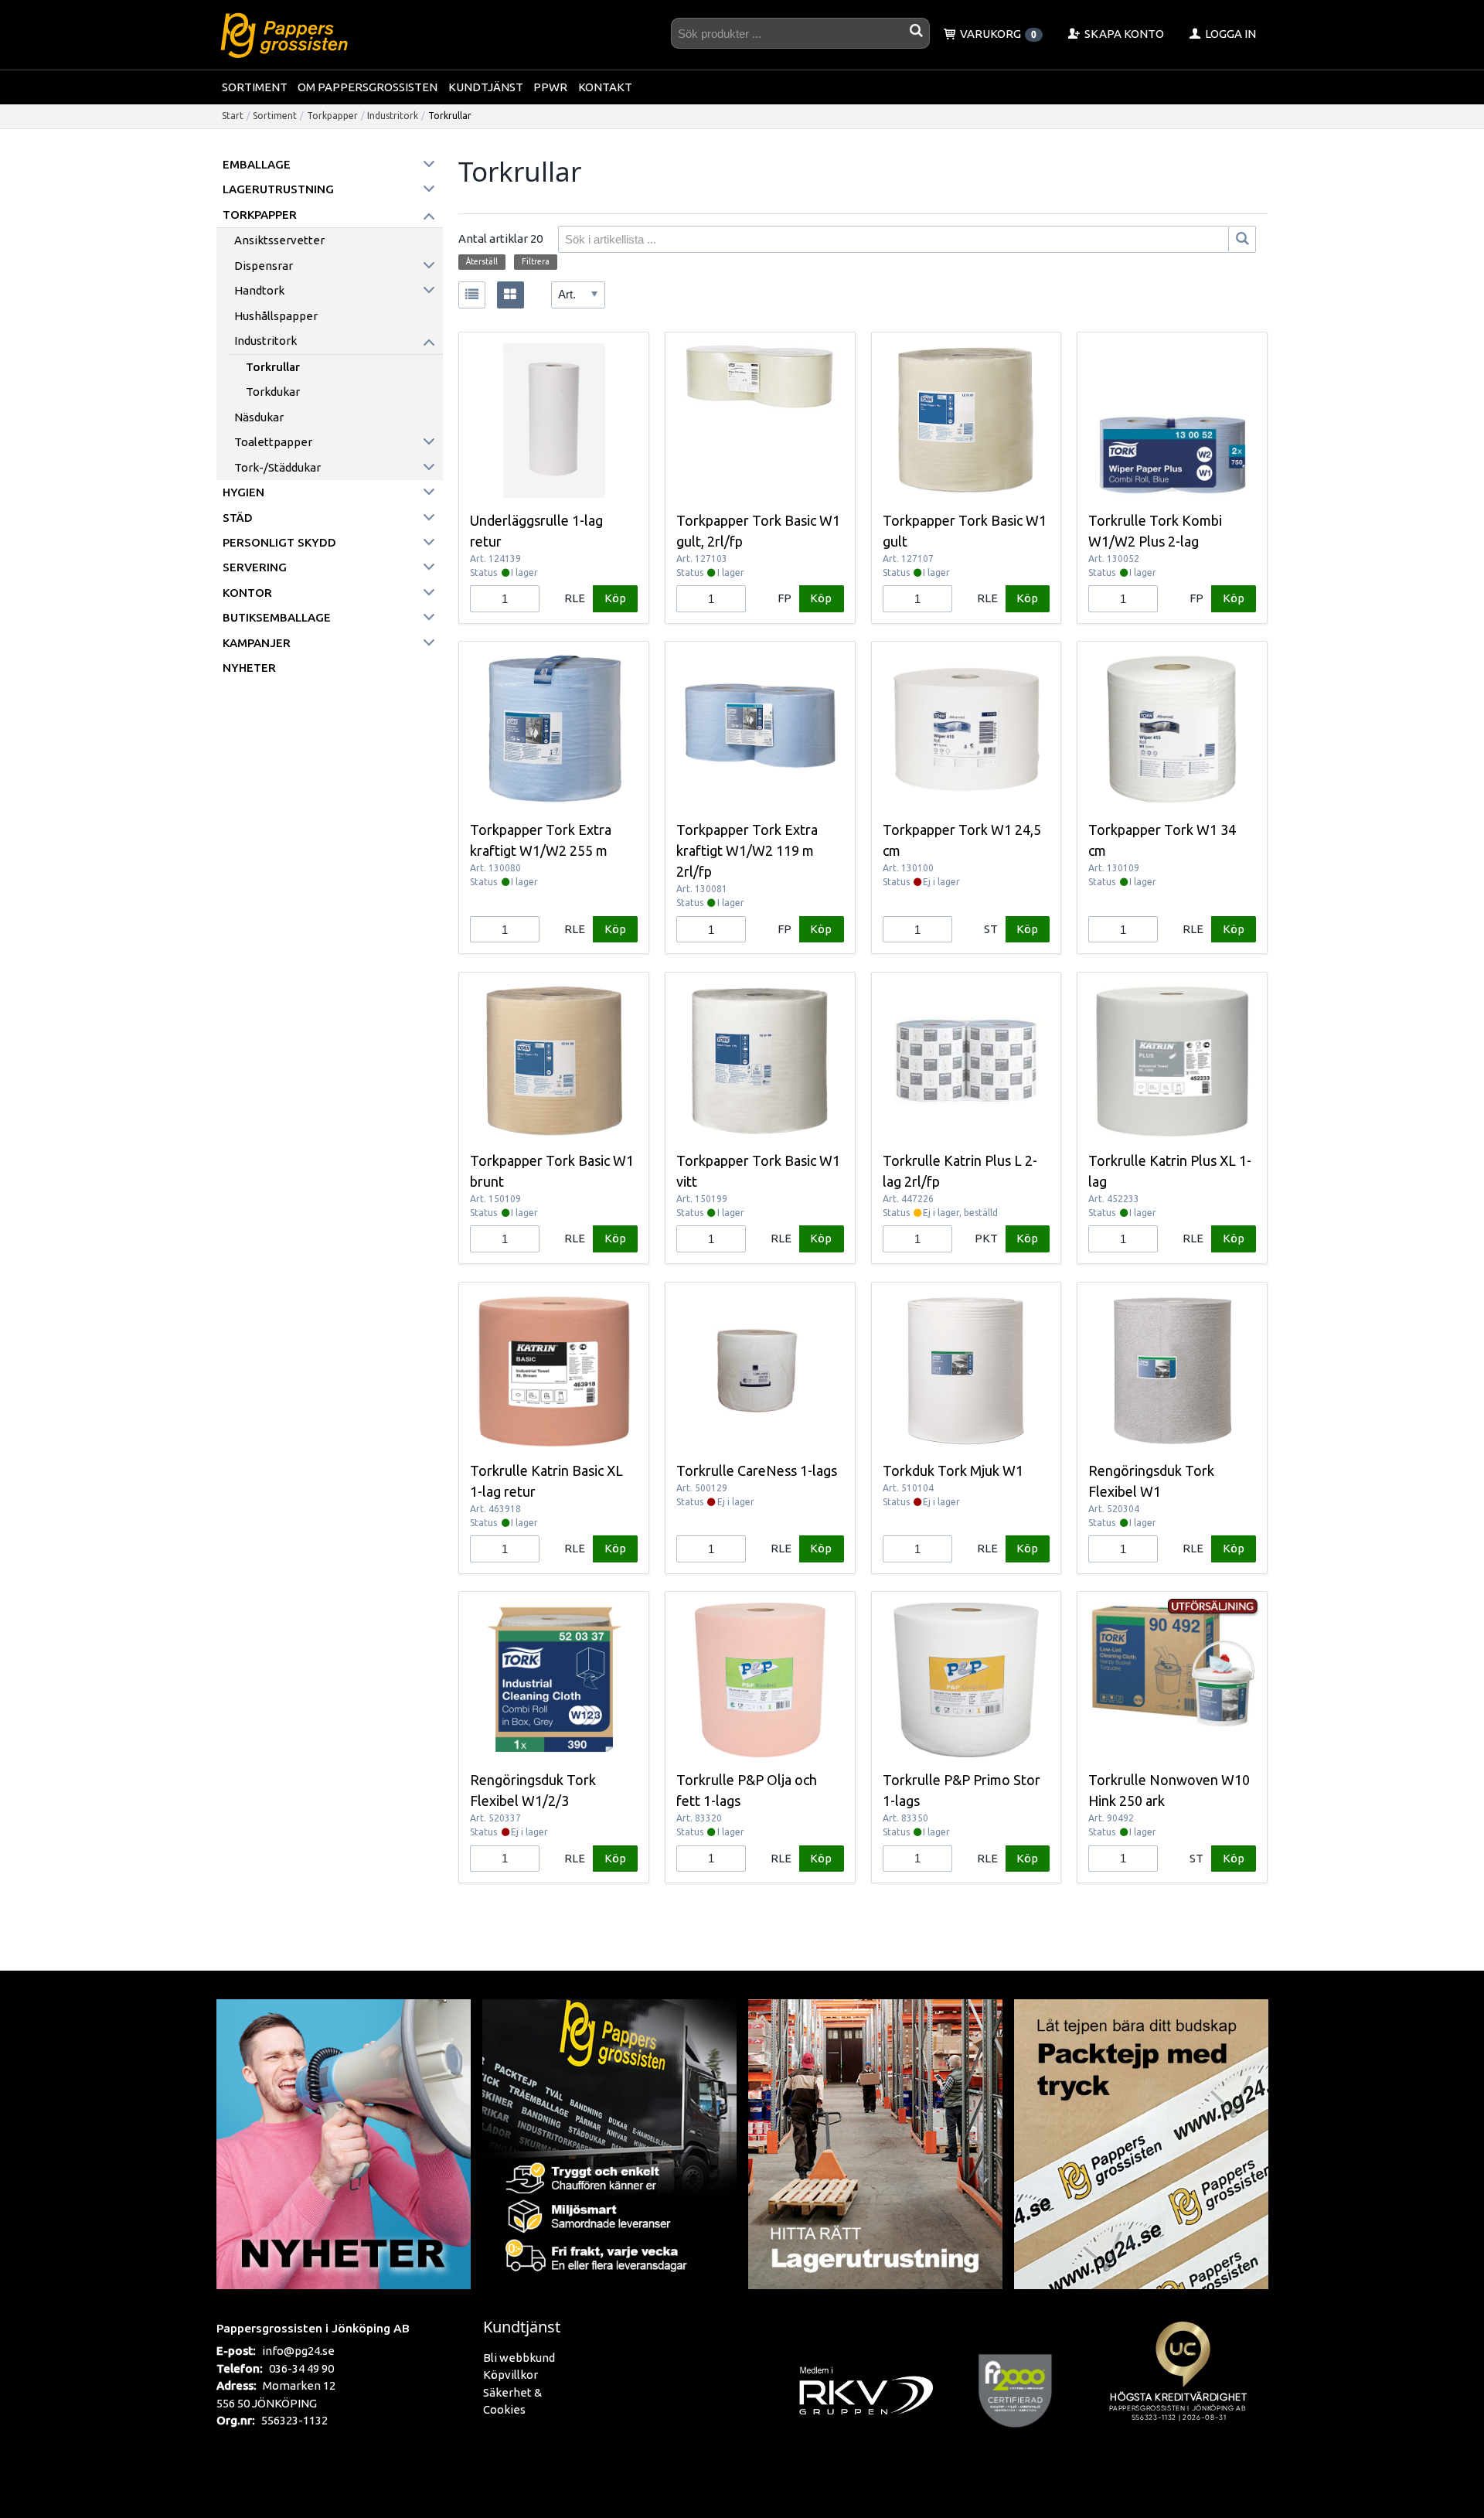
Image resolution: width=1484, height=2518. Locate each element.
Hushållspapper (276, 316)
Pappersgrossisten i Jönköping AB (313, 2328)
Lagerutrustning (278, 189)
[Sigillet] (1183, 2390)
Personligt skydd (279, 542)
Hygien (243, 492)
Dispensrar (264, 266)
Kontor (247, 593)
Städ (238, 518)
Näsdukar (259, 417)
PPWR (550, 87)
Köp (615, 598)
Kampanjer (257, 643)
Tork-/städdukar (277, 467)
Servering (255, 567)
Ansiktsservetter (279, 240)
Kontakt (605, 87)
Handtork (259, 290)
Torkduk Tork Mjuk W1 (953, 1470)
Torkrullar (273, 367)
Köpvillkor (511, 2375)
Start (233, 116)
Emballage (257, 164)
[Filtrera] (1242, 239)
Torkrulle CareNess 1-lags (757, 1470)
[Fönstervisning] (511, 295)
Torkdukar (273, 392)
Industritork (393, 116)
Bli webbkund (519, 2358)
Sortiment (255, 87)
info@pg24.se (298, 2351)
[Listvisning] (472, 295)
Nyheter (249, 668)
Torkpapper (332, 116)
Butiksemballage (277, 617)
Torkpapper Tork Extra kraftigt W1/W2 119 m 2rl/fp (747, 850)
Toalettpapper (273, 442)
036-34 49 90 (301, 2368)
